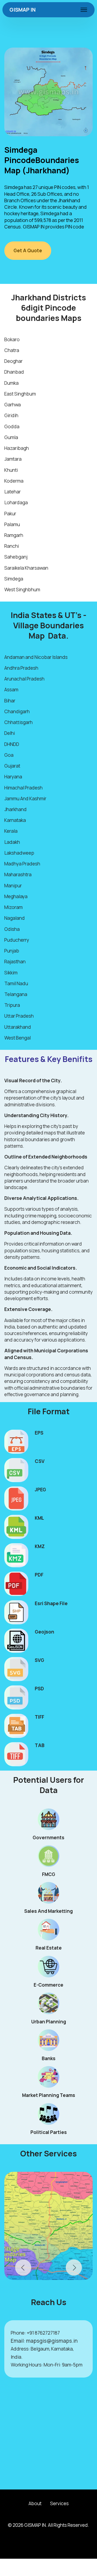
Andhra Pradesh (21, 668)
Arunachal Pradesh (24, 679)
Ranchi (12, 546)
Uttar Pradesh (19, 1016)
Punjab (12, 951)
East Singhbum (20, 394)
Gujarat (12, 766)
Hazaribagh (17, 448)
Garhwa (13, 405)
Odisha (12, 929)
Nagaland (15, 918)
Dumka (11, 383)
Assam (11, 690)
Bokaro (12, 339)
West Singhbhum (22, 590)
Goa (9, 755)
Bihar (10, 701)
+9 (29, 2333)
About (35, 2503)
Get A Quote (28, 250)
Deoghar (13, 361)
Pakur (10, 514)
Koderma (14, 481)
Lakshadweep (19, 853)
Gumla (11, 437)
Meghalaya (16, 896)
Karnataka (15, 820)
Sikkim (11, 973)
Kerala (11, 831)
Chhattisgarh (18, 722)
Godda (12, 426)
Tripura (12, 1005)
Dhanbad (14, 372)
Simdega (14, 579)
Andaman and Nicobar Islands (36, 657)
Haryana (13, 777)
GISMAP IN (22, 10)
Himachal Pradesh (23, 788)
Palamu (12, 524)
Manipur (13, 886)
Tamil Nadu (16, 983)
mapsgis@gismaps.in (52, 2341)
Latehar (13, 492)
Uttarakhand (18, 1027)
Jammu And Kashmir (25, 799)
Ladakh (12, 842)
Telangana (16, 994)
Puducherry (17, 940)
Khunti (11, 470)
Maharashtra (18, 874)
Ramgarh (14, 535)
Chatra (12, 350)
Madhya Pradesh (22, 864)
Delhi (10, 733)
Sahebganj (16, 557)
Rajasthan (15, 962)
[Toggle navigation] (84, 10)
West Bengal (18, 1038)
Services (59, 2503)
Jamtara (13, 459)
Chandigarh (17, 711)
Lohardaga (16, 502)
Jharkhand (15, 809)
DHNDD (12, 744)
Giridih (11, 415)
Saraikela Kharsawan (26, 568)
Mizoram (13, 907)
